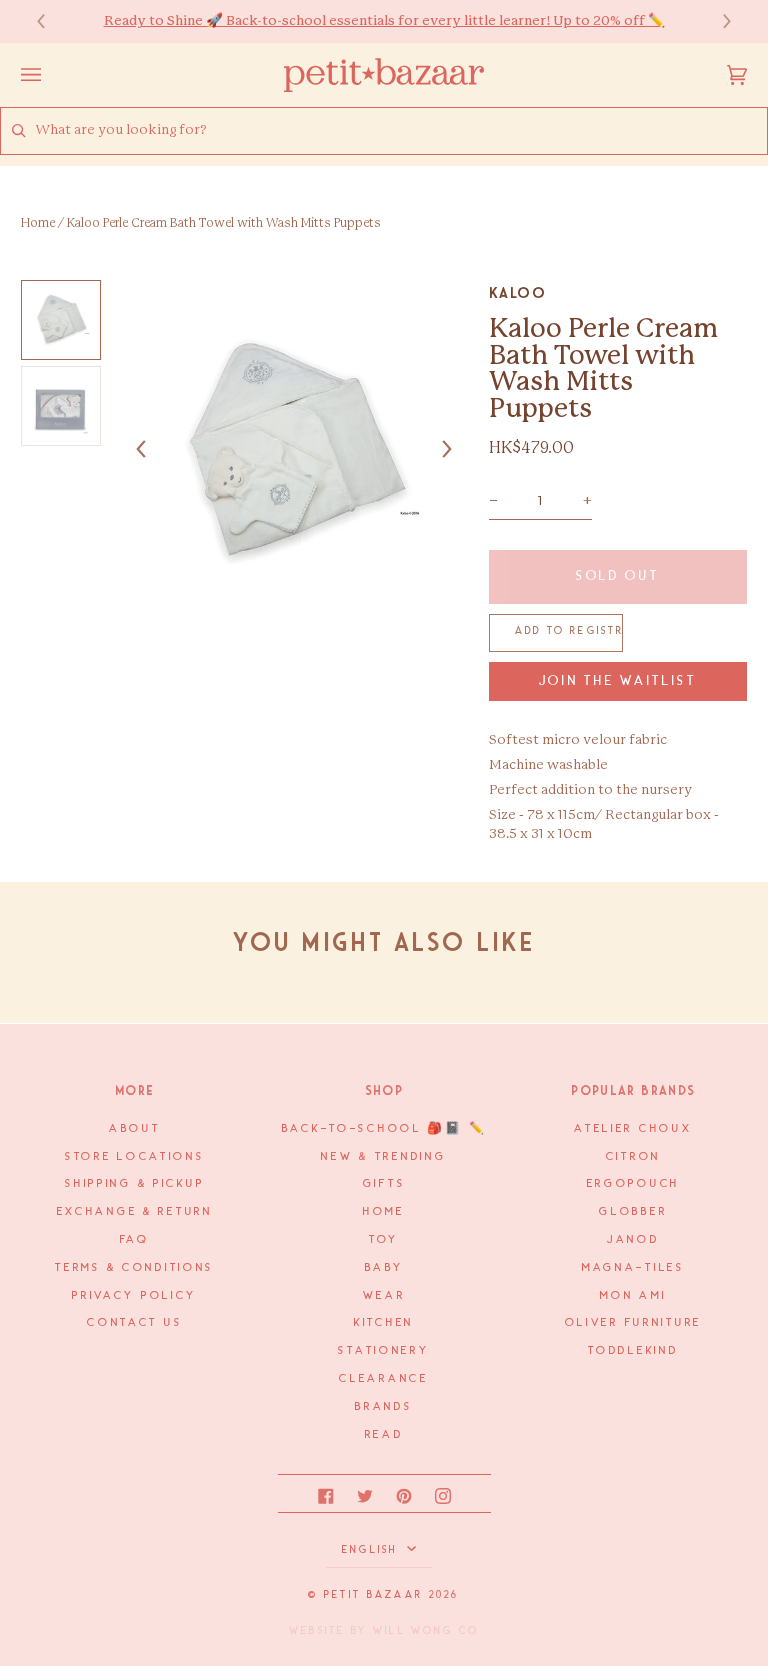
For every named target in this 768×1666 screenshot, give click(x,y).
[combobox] (401, 130)
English (372, 1550)
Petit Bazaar (373, 1595)
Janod (633, 1240)
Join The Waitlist (618, 681)
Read (384, 1435)
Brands (383, 1407)
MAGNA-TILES (633, 1268)
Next (717, 21)
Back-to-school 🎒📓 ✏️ (384, 1129)
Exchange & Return (135, 1212)
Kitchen (384, 1323)
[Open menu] (51, 75)
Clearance (383, 1379)
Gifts (384, 1184)
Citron (633, 1157)
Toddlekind (633, 1351)
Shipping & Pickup (134, 1184)
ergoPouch (633, 1184)
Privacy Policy (134, 1296)
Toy (384, 1240)
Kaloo (518, 293)
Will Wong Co (426, 1631)
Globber (633, 1212)
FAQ (135, 1240)
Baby (384, 1268)
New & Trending (383, 1157)
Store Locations (135, 1157)
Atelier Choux (633, 1129)
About (135, 1129)
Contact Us (134, 1323)
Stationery (383, 1351)
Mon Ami (633, 1296)
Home (38, 223)
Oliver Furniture (633, 1323)
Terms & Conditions (134, 1268)
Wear (384, 1296)
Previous (51, 21)
